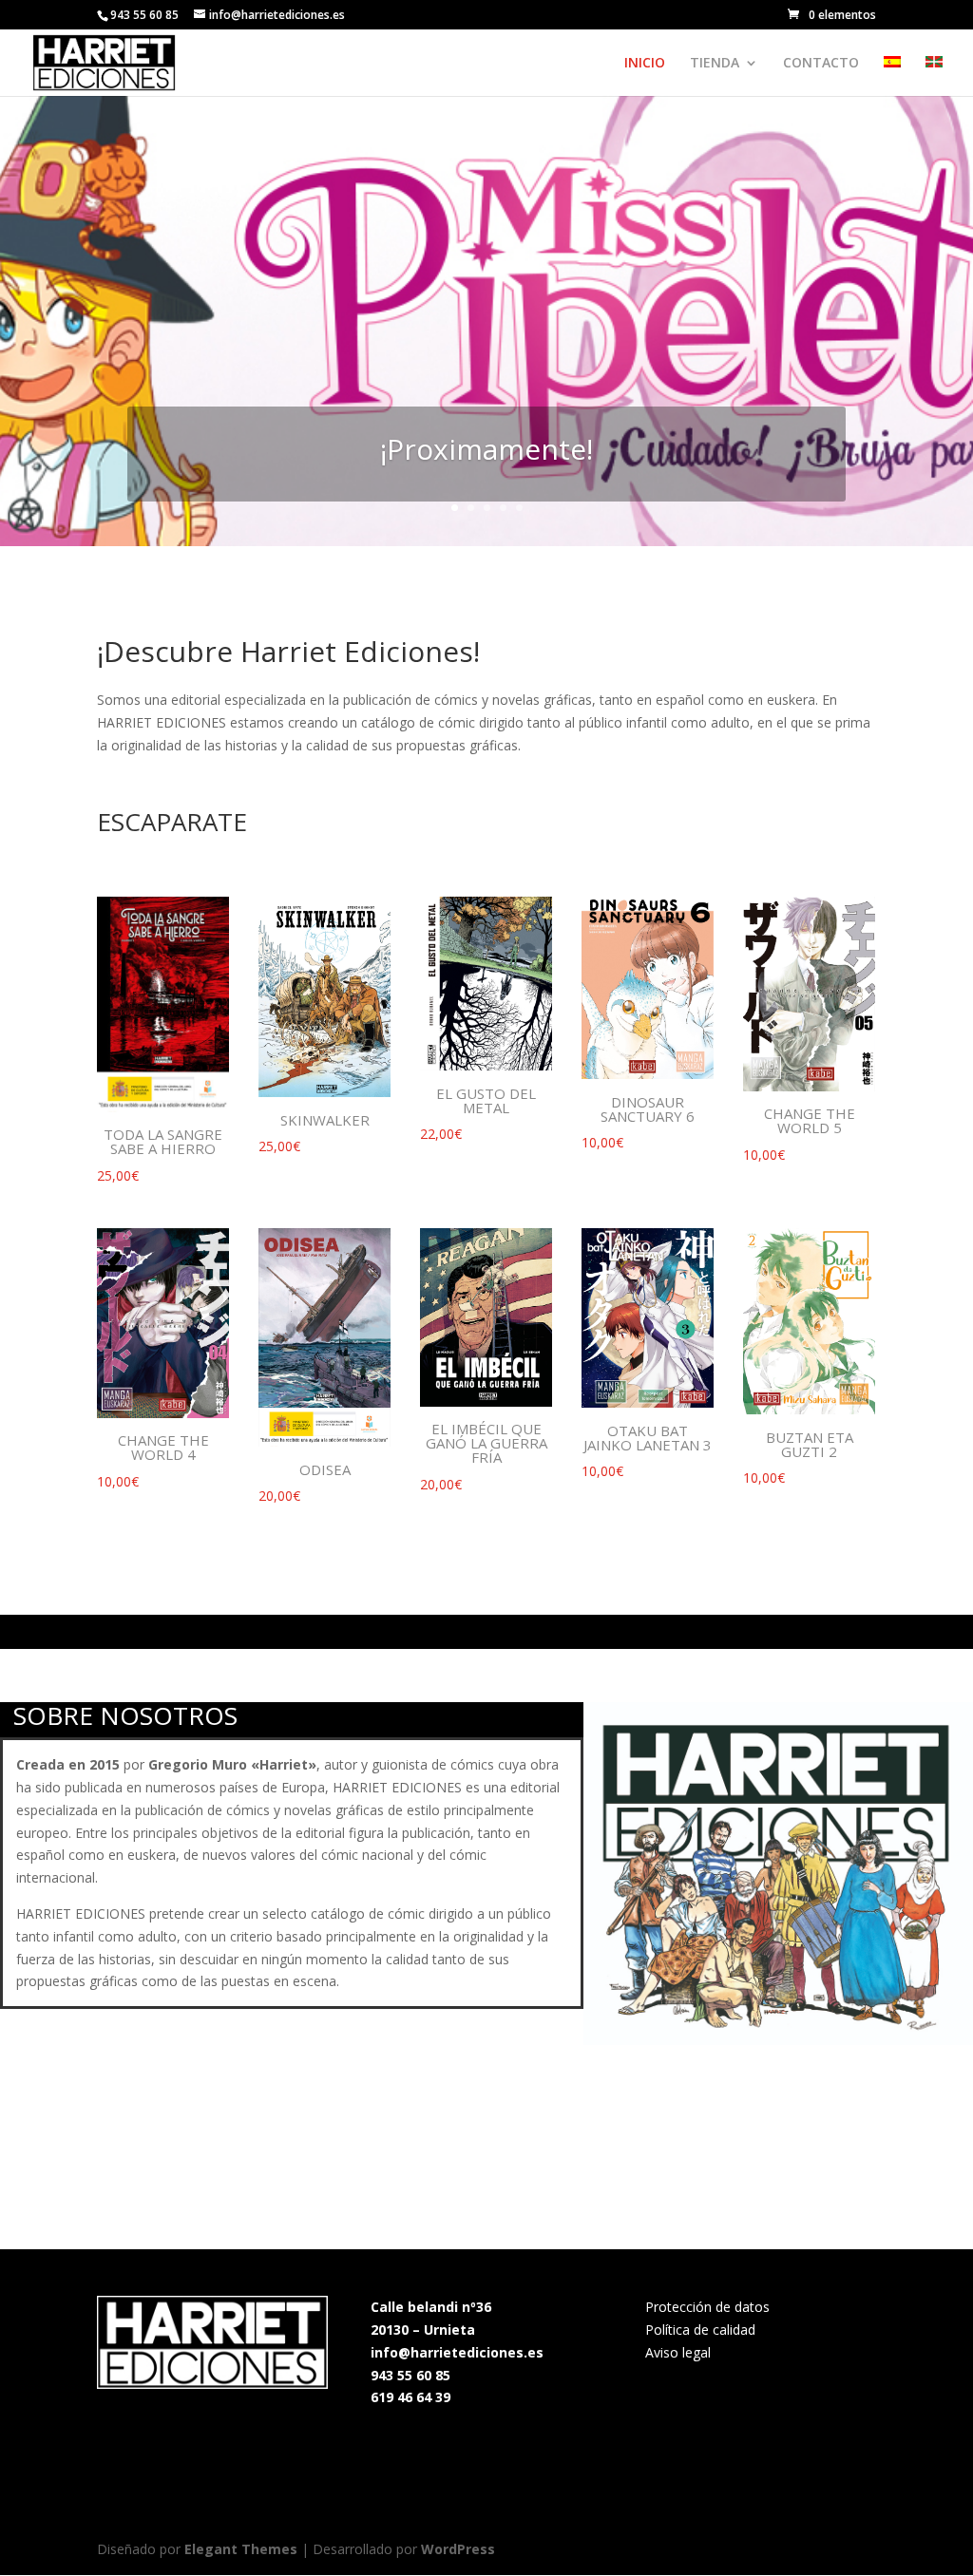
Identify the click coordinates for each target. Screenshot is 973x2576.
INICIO (645, 64)
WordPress (458, 2549)
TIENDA (715, 64)
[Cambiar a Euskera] (934, 76)
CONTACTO (821, 64)
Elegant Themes (241, 2549)
